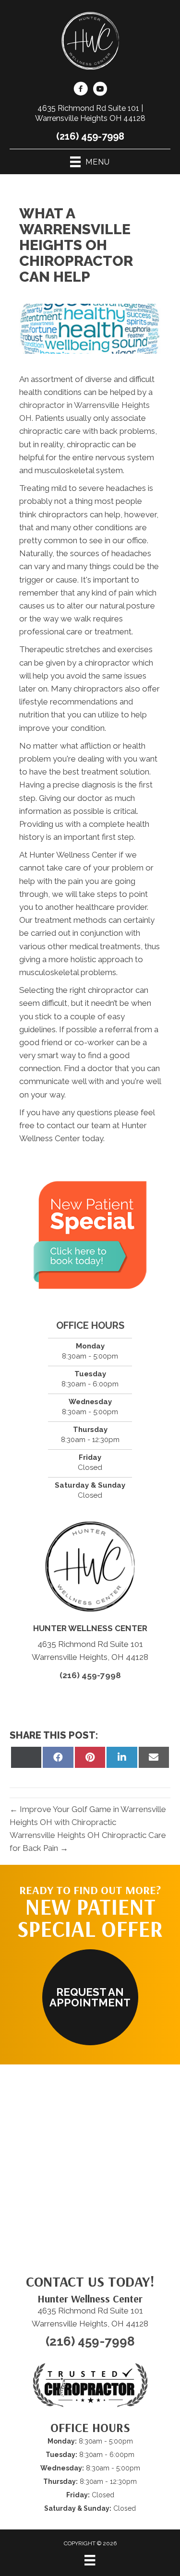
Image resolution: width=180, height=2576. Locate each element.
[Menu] (90, 2560)
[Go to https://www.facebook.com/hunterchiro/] (81, 90)
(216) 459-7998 (90, 136)
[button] (90, 1997)
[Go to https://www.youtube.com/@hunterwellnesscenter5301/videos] (100, 90)
